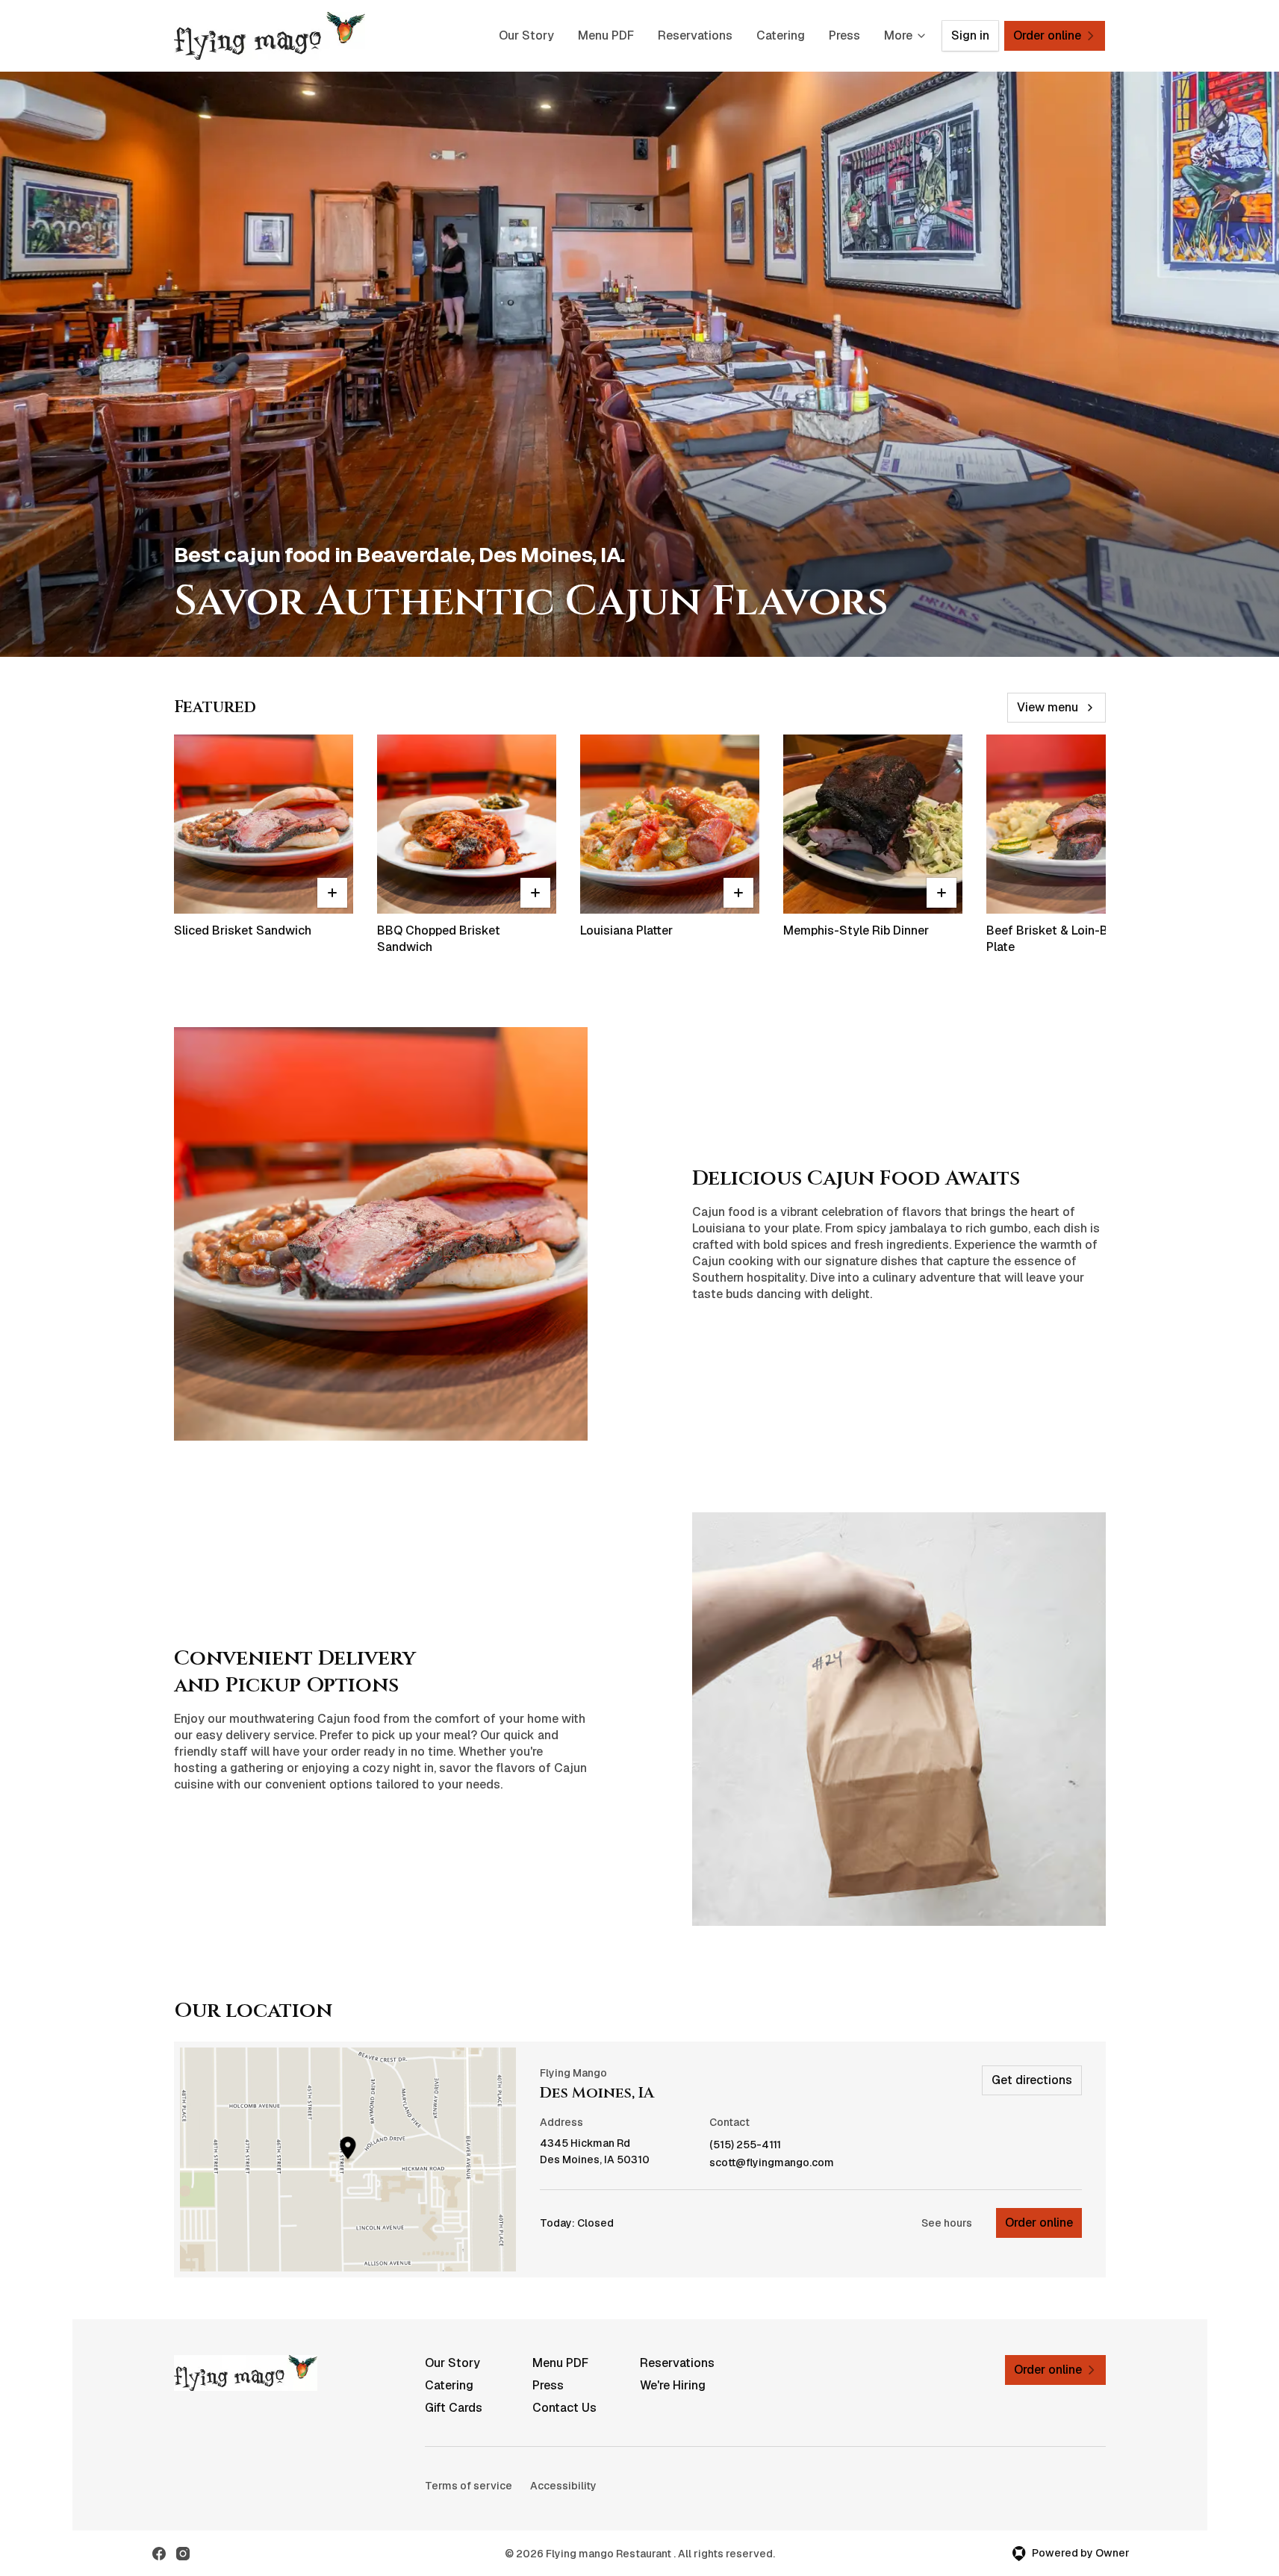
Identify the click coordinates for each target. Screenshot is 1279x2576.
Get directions (1032, 2080)
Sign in (970, 35)
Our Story (526, 35)
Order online (1039, 2223)
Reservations (695, 35)
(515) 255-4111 (745, 2145)
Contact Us (564, 2408)
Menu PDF (606, 35)
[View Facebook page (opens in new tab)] (159, 2554)
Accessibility (563, 2486)
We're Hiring (673, 2385)
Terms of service (469, 2486)
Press (844, 35)
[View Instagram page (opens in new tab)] (183, 2554)
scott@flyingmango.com (772, 2163)
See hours (947, 2223)
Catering (781, 35)
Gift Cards (454, 2408)
